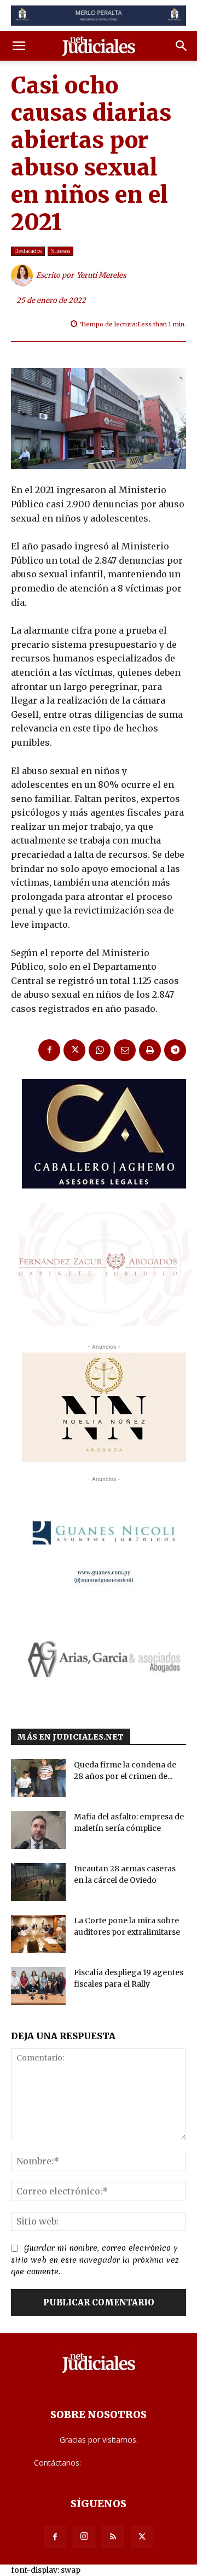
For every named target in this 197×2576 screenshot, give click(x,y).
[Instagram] (84, 2537)
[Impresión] (150, 1050)
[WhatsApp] (100, 1050)
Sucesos (60, 251)
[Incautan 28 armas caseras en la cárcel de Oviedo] (38, 1882)
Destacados (28, 251)
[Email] (125, 1050)
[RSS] (113, 2537)
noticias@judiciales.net (123, 2463)
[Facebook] (49, 1050)
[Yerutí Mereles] (24, 276)
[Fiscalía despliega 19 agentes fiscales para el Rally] (38, 1986)
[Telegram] (175, 1050)
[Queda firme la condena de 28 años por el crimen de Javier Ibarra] (38, 1778)
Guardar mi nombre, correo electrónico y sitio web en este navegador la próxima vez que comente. (95, 2260)
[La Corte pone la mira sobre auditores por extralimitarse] (38, 1934)
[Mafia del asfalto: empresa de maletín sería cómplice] (38, 1830)
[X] (74, 1050)
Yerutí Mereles (102, 275)
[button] (19, 46)
